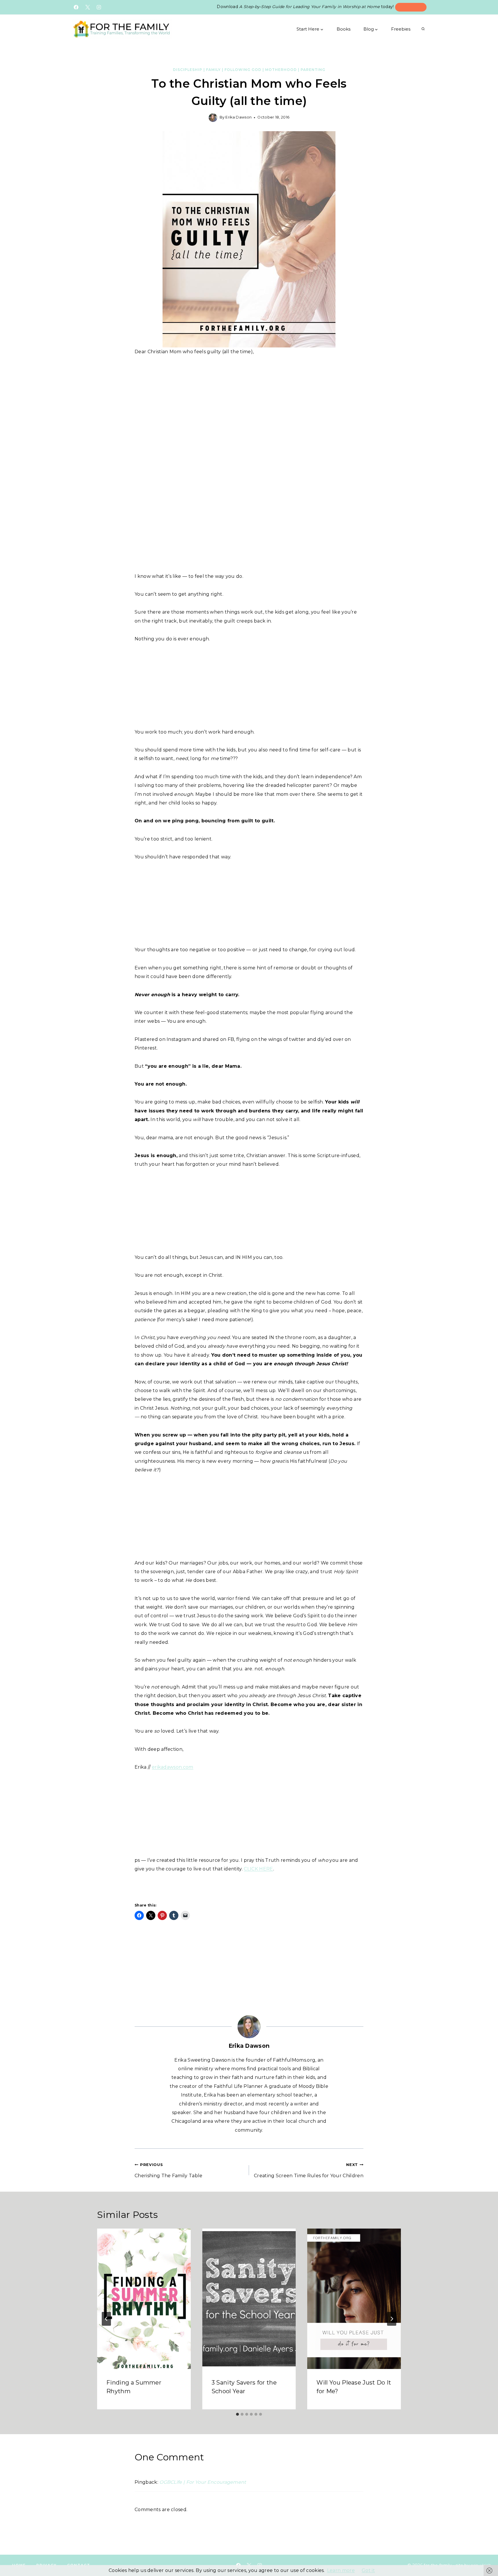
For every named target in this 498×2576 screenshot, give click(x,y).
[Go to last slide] (106, 2319)
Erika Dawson (238, 117)
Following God (243, 70)
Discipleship (188, 70)
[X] (88, 7)
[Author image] (213, 118)
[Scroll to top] (485, 2555)
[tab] (237, 2414)
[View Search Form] (423, 29)
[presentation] (144, 2299)
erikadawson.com (173, 1767)
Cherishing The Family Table (169, 2170)
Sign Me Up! (411, 7)
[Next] (392, 2319)
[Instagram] (99, 7)
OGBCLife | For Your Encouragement (203, 2482)
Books (344, 29)
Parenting (313, 70)
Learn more (341, 2570)
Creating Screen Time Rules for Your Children (309, 2170)
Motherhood (281, 70)
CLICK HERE (258, 1869)
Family (213, 70)
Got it (368, 2570)
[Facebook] (76, 7)
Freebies (401, 29)
